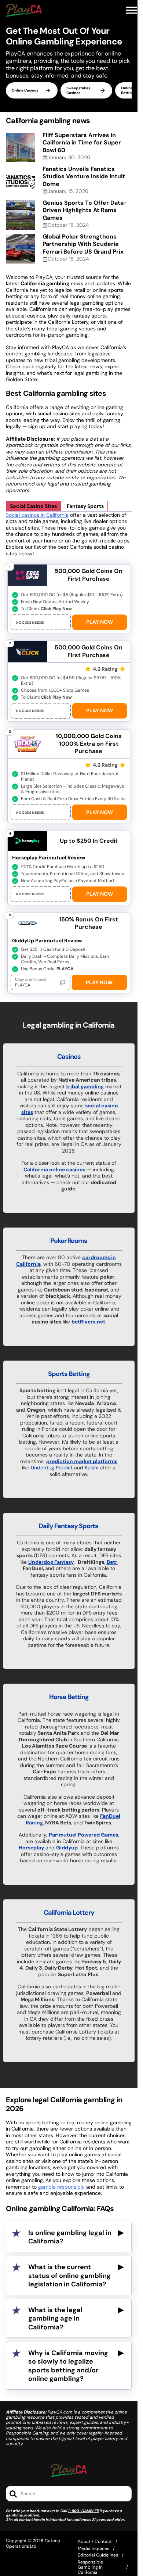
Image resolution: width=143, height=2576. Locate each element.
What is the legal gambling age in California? (55, 2319)
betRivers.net (88, 1322)
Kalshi (91, 1468)
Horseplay (31, 1848)
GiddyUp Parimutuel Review (47, 941)
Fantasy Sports (85, 506)
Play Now (100, 622)
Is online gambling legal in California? (70, 2237)
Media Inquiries (93, 2548)
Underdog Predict (52, 1468)
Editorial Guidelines (98, 2555)
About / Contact (95, 2541)
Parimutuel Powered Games (83, 1835)
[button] (132, 10)
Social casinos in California (37, 515)
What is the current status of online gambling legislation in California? (69, 2276)
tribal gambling (85, 1086)
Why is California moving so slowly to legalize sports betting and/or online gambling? (68, 2366)
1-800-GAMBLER (83, 2511)
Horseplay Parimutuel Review (49, 857)
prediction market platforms (82, 1461)
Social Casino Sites (33, 506)
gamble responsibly (61, 2187)
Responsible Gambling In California (90, 2567)
